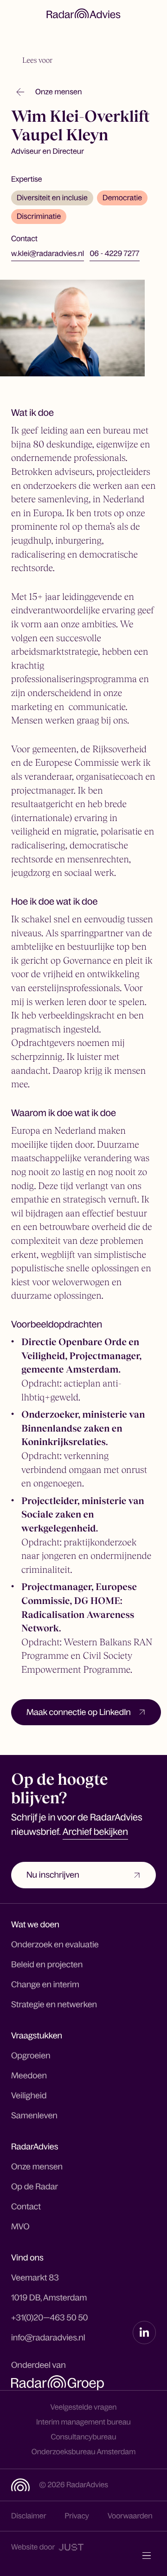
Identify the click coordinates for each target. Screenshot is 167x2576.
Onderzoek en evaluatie (55, 1945)
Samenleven (34, 2116)
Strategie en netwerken (54, 2004)
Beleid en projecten (47, 1965)
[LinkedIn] (144, 2333)
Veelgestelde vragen (84, 2407)
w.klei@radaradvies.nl (48, 254)
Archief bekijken (95, 1832)
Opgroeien (31, 2056)
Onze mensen (37, 2167)
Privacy (77, 2516)
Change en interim (45, 1985)
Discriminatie (39, 217)
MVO (20, 2227)
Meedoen (29, 2076)
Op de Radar (35, 2187)
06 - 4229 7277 (114, 254)
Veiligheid (29, 2096)
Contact (26, 2207)
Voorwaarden (130, 2516)
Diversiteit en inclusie (52, 198)
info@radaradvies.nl (48, 2338)
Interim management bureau (83, 2422)
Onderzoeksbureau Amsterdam (84, 2452)
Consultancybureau (83, 2437)
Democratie (122, 198)
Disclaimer (29, 2516)
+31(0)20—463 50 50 (50, 2318)
